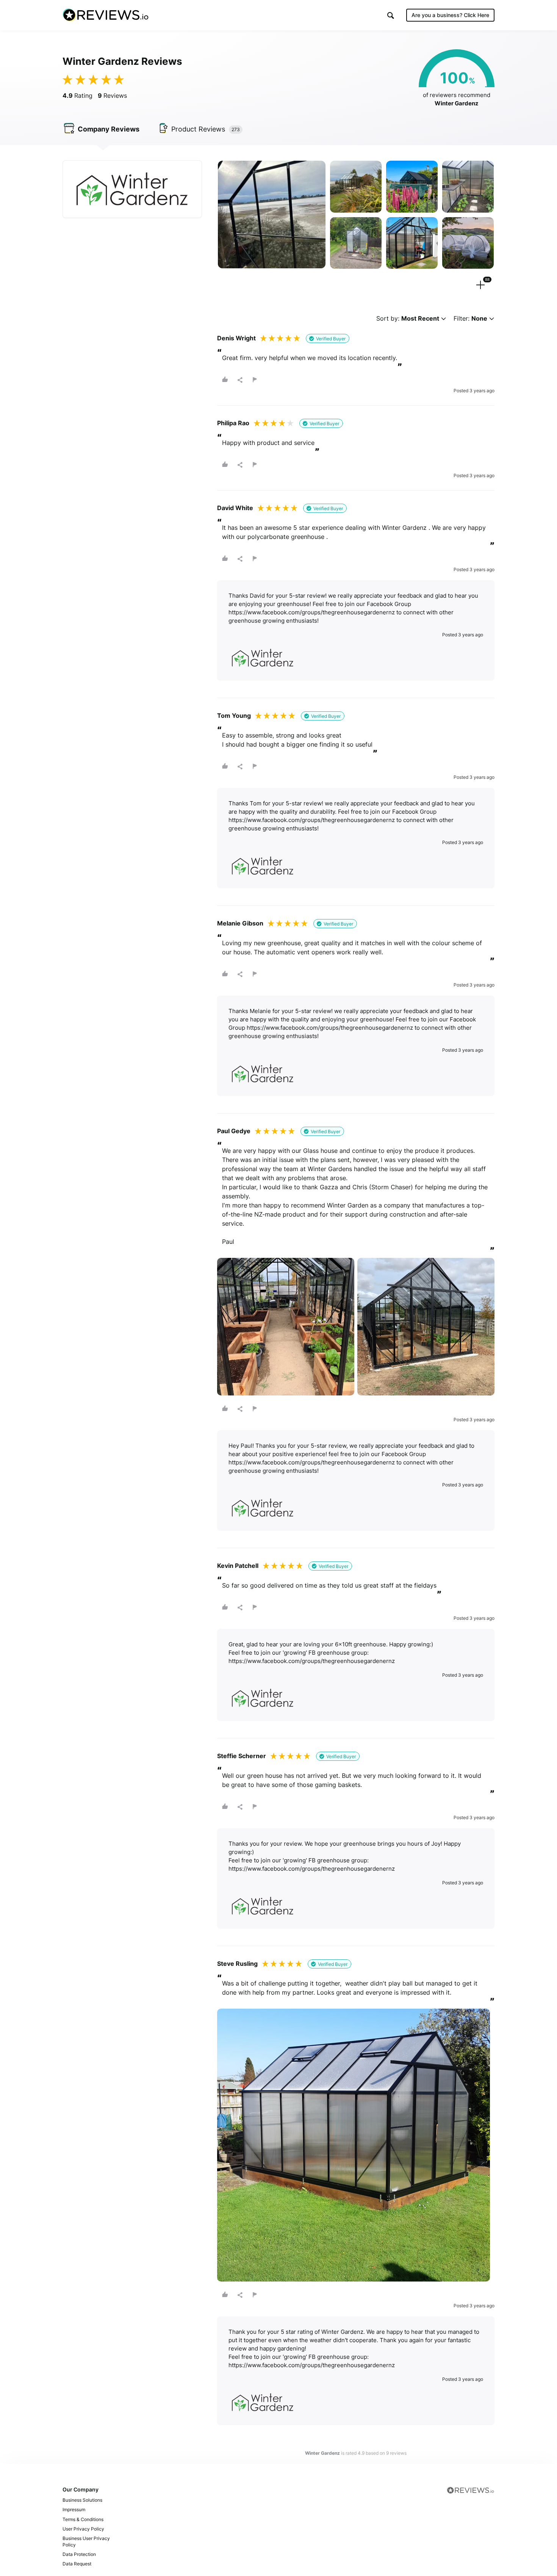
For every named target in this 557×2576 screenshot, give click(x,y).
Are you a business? (450, 15)
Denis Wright (236, 338)
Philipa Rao (233, 423)
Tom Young (234, 716)
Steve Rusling (237, 1964)
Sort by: (408, 319)
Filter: (470, 319)
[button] (391, 15)
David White (235, 508)
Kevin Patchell (238, 1566)
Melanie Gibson (240, 923)
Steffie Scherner (242, 1756)
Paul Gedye (234, 1131)
